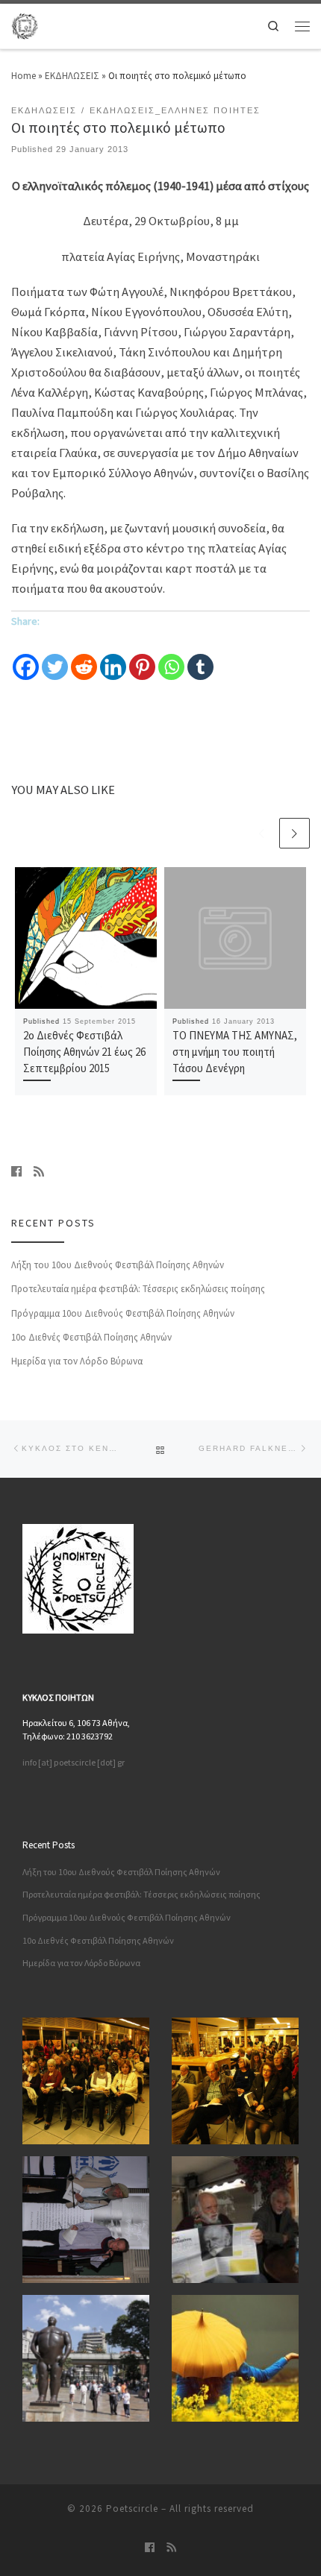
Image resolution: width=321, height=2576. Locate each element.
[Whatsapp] (171, 657)
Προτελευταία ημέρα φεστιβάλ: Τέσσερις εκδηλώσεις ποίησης (138, 1289)
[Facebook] (26, 657)
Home (24, 76)
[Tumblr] (200, 657)
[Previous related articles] (262, 833)
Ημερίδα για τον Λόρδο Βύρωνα (77, 1361)
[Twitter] (55, 657)
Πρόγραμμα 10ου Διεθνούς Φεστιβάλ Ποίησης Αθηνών (123, 1313)
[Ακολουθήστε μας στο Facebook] (16, 1171)
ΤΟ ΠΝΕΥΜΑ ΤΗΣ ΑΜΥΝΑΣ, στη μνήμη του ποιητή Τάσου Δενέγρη (235, 1052)
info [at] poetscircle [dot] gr (74, 1762)
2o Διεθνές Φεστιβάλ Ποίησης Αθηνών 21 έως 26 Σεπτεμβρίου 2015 (84, 1052)
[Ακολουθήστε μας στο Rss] (39, 1171)
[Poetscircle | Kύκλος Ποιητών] (25, 25)
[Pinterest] (142, 657)
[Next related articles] (294, 833)
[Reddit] (84, 657)
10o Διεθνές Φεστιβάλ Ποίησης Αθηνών (91, 1337)
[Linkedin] (113, 657)
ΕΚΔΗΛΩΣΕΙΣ (72, 76)
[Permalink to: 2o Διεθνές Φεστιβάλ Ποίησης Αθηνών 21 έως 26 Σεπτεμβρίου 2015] (86, 938)
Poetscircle (132, 2509)
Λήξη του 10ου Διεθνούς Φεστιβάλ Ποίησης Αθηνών (118, 1265)
